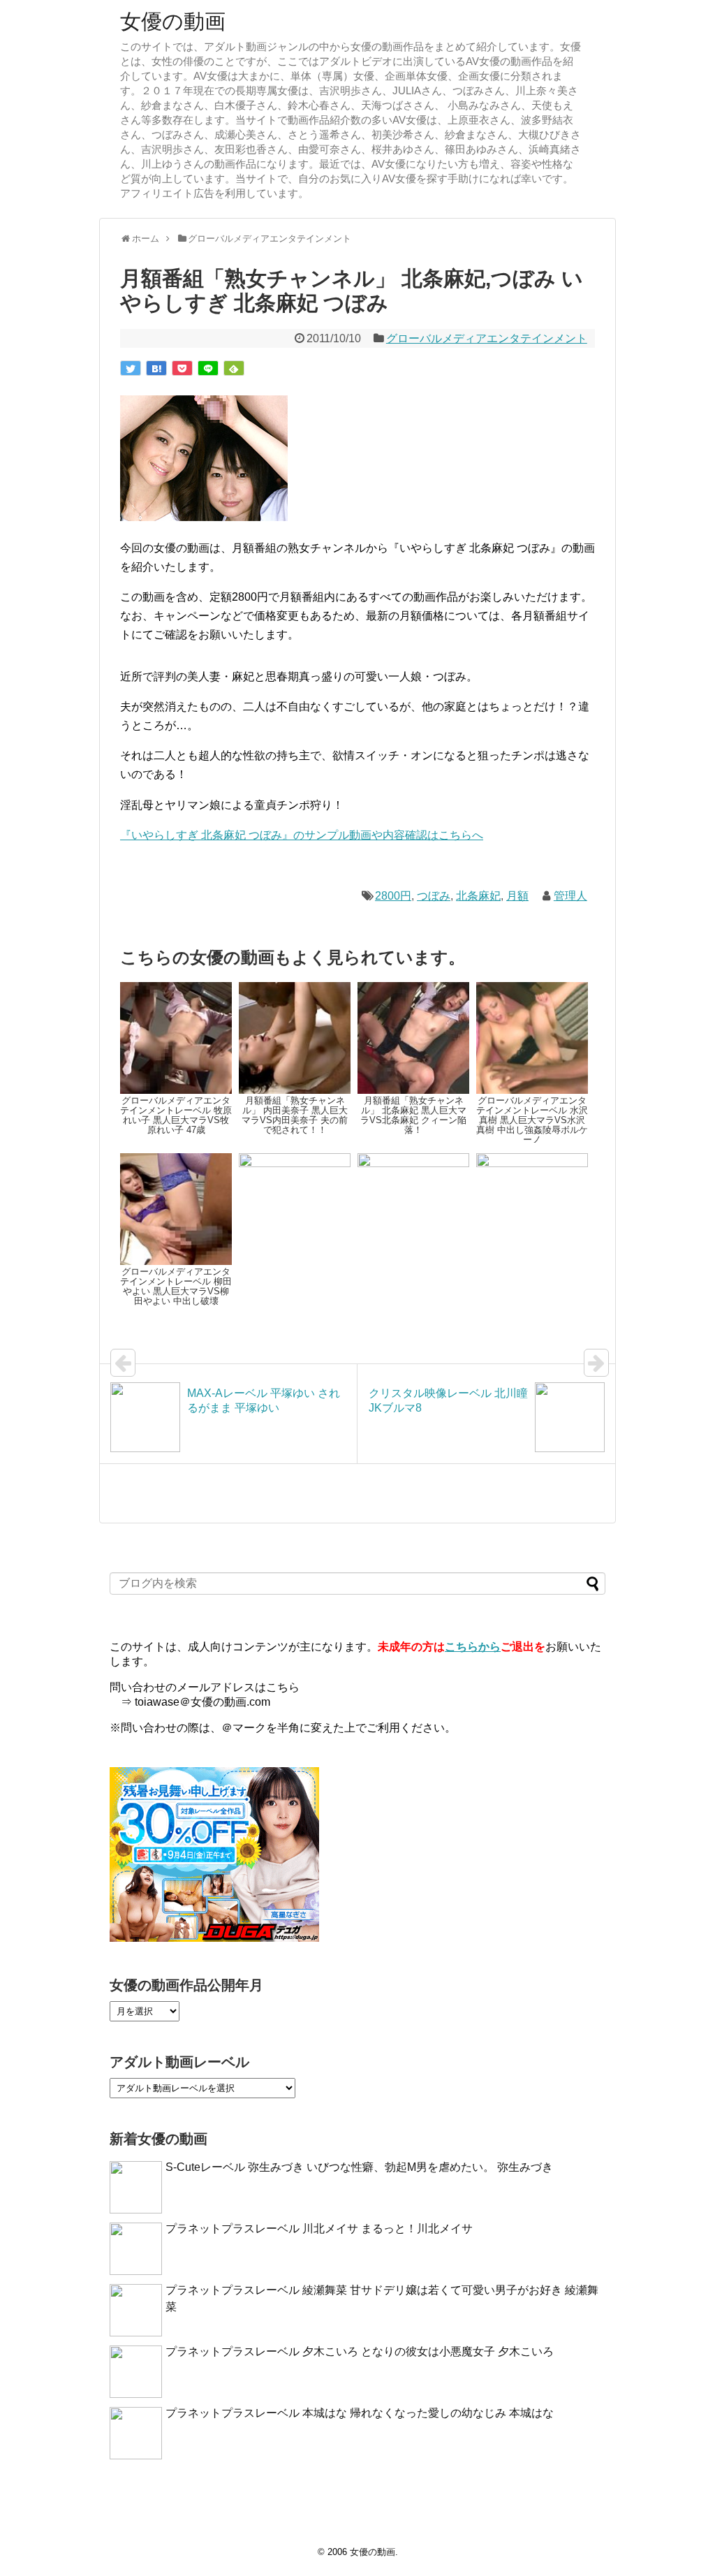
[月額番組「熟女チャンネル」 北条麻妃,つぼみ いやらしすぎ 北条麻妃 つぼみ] (156, 368)
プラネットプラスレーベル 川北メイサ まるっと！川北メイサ (319, 2229)
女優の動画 (173, 21)
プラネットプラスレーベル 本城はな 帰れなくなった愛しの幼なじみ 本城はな (360, 2413)
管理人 (570, 896)
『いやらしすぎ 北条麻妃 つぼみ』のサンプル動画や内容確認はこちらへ (302, 835)
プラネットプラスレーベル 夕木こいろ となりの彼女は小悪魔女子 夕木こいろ (360, 2351)
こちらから (473, 1647)
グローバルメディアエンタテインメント (487, 338)
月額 (517, 896)
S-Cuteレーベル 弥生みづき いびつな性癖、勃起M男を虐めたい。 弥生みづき (359, 2167)
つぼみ (434, 896)
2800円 (393, 896)
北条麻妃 (478, 896)
